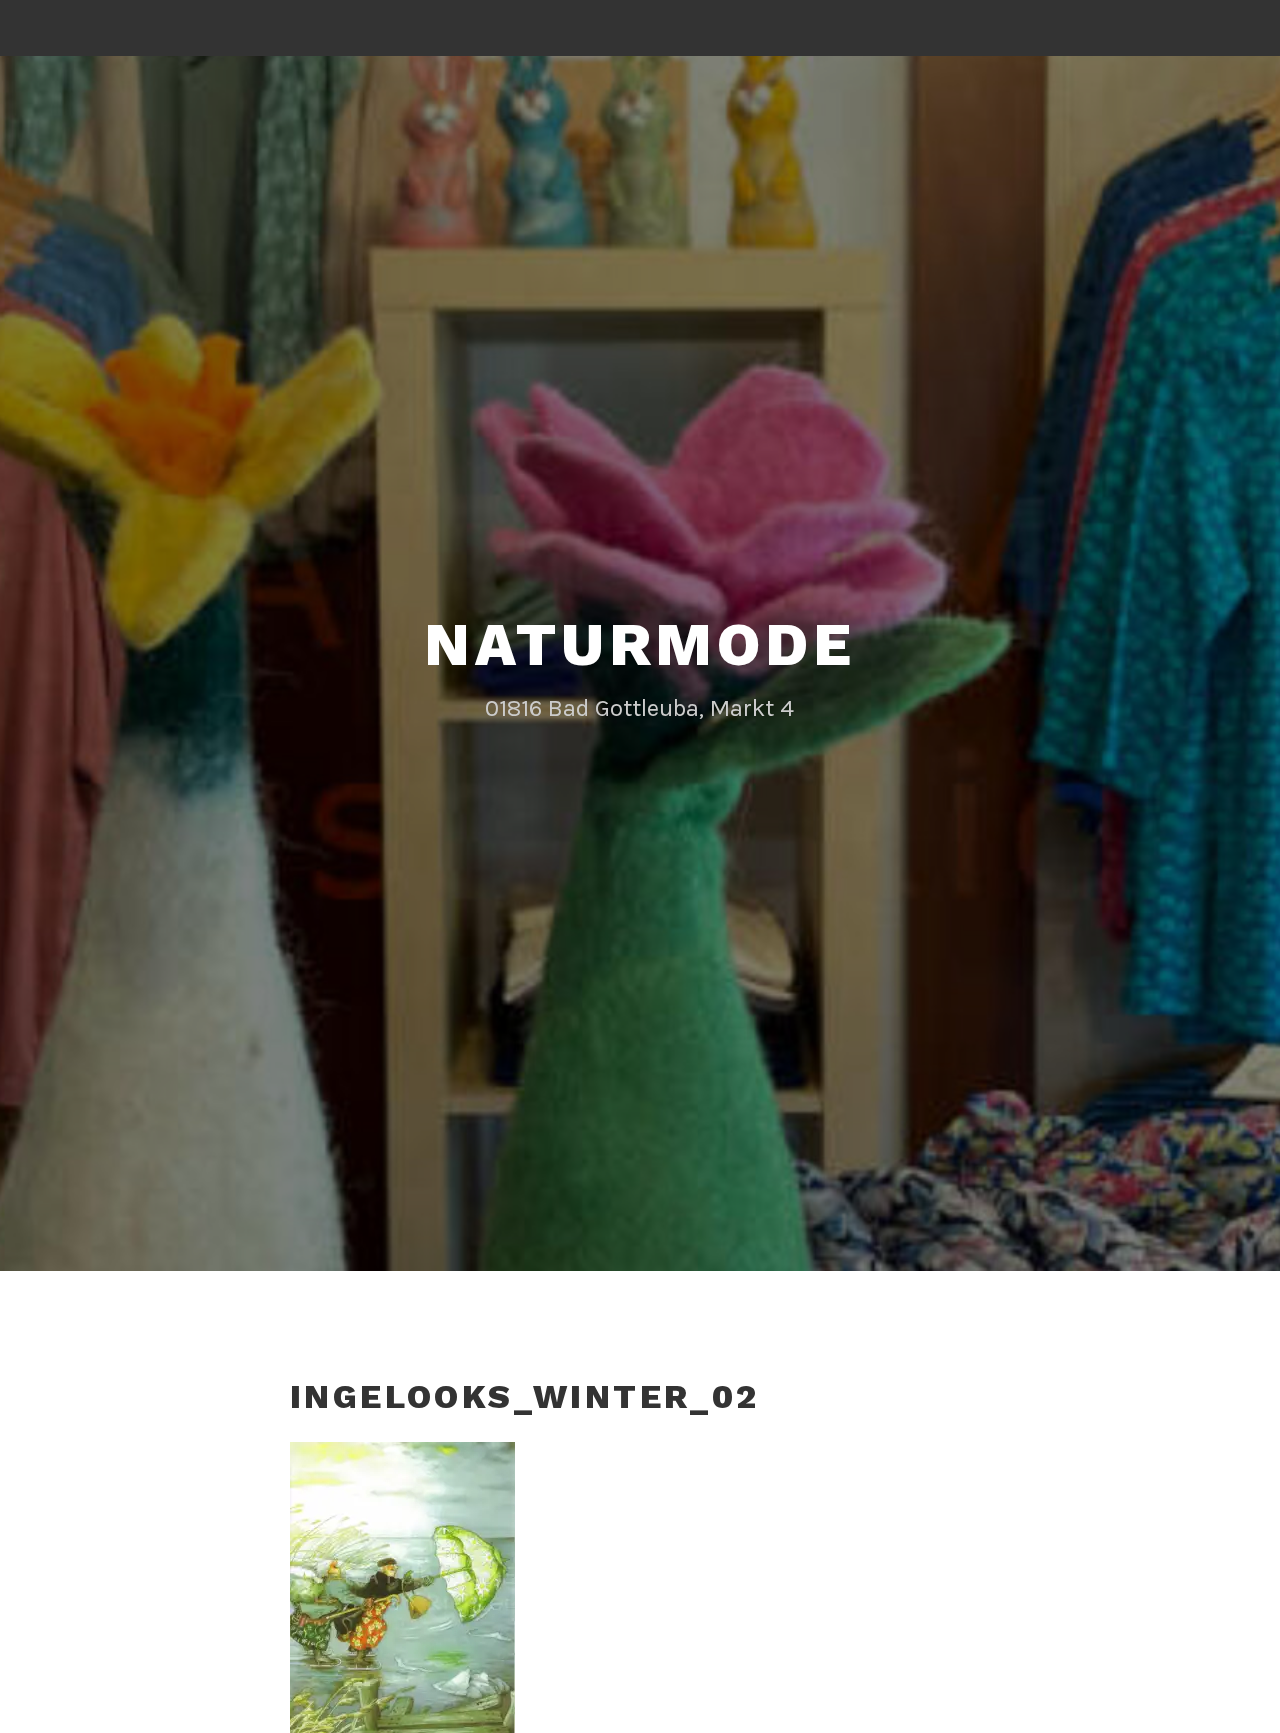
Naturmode (639, 644)
